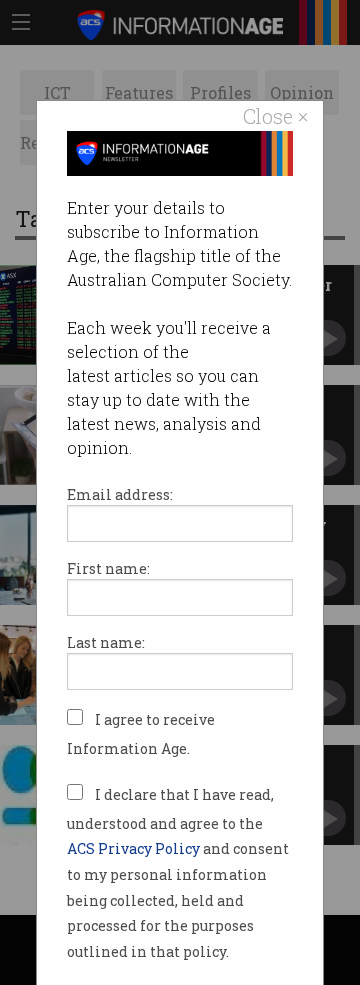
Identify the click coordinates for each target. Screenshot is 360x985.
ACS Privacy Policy (135, 848)
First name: (108, 568)
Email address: (120, 494)
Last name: (106, 642)
